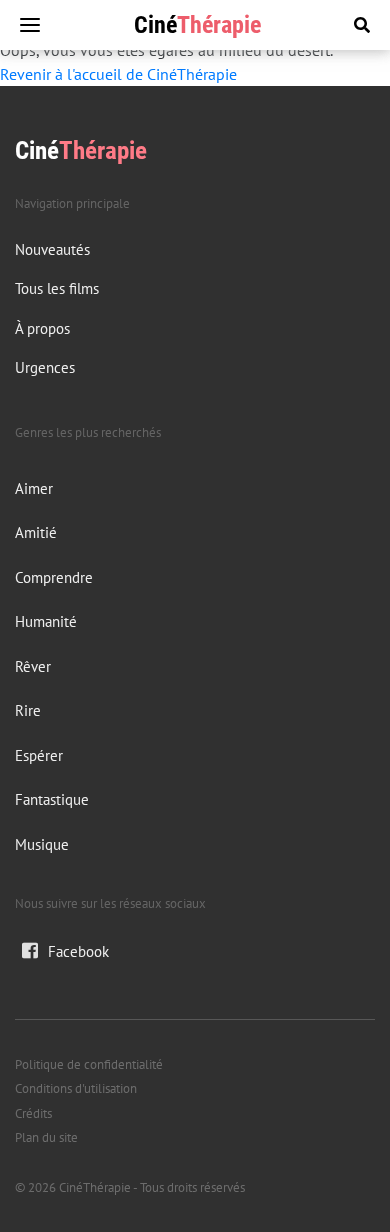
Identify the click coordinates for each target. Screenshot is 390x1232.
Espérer (39, 755)
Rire (28, 710)
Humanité (46, 621)
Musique (42, 844)
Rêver (33, 666)
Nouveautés (52, 249)
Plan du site (46, 1137)
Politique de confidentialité (89, 1064)
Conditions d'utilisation (76, 1088)
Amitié (36, 532)
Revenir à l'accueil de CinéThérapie (118, 74)
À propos (42, 328)
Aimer (34, 488)
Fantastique (52, 799)
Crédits (33, 1113)
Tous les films (57, 288)
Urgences (45, 367)
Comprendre (54, 577)
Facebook (78, 951)
